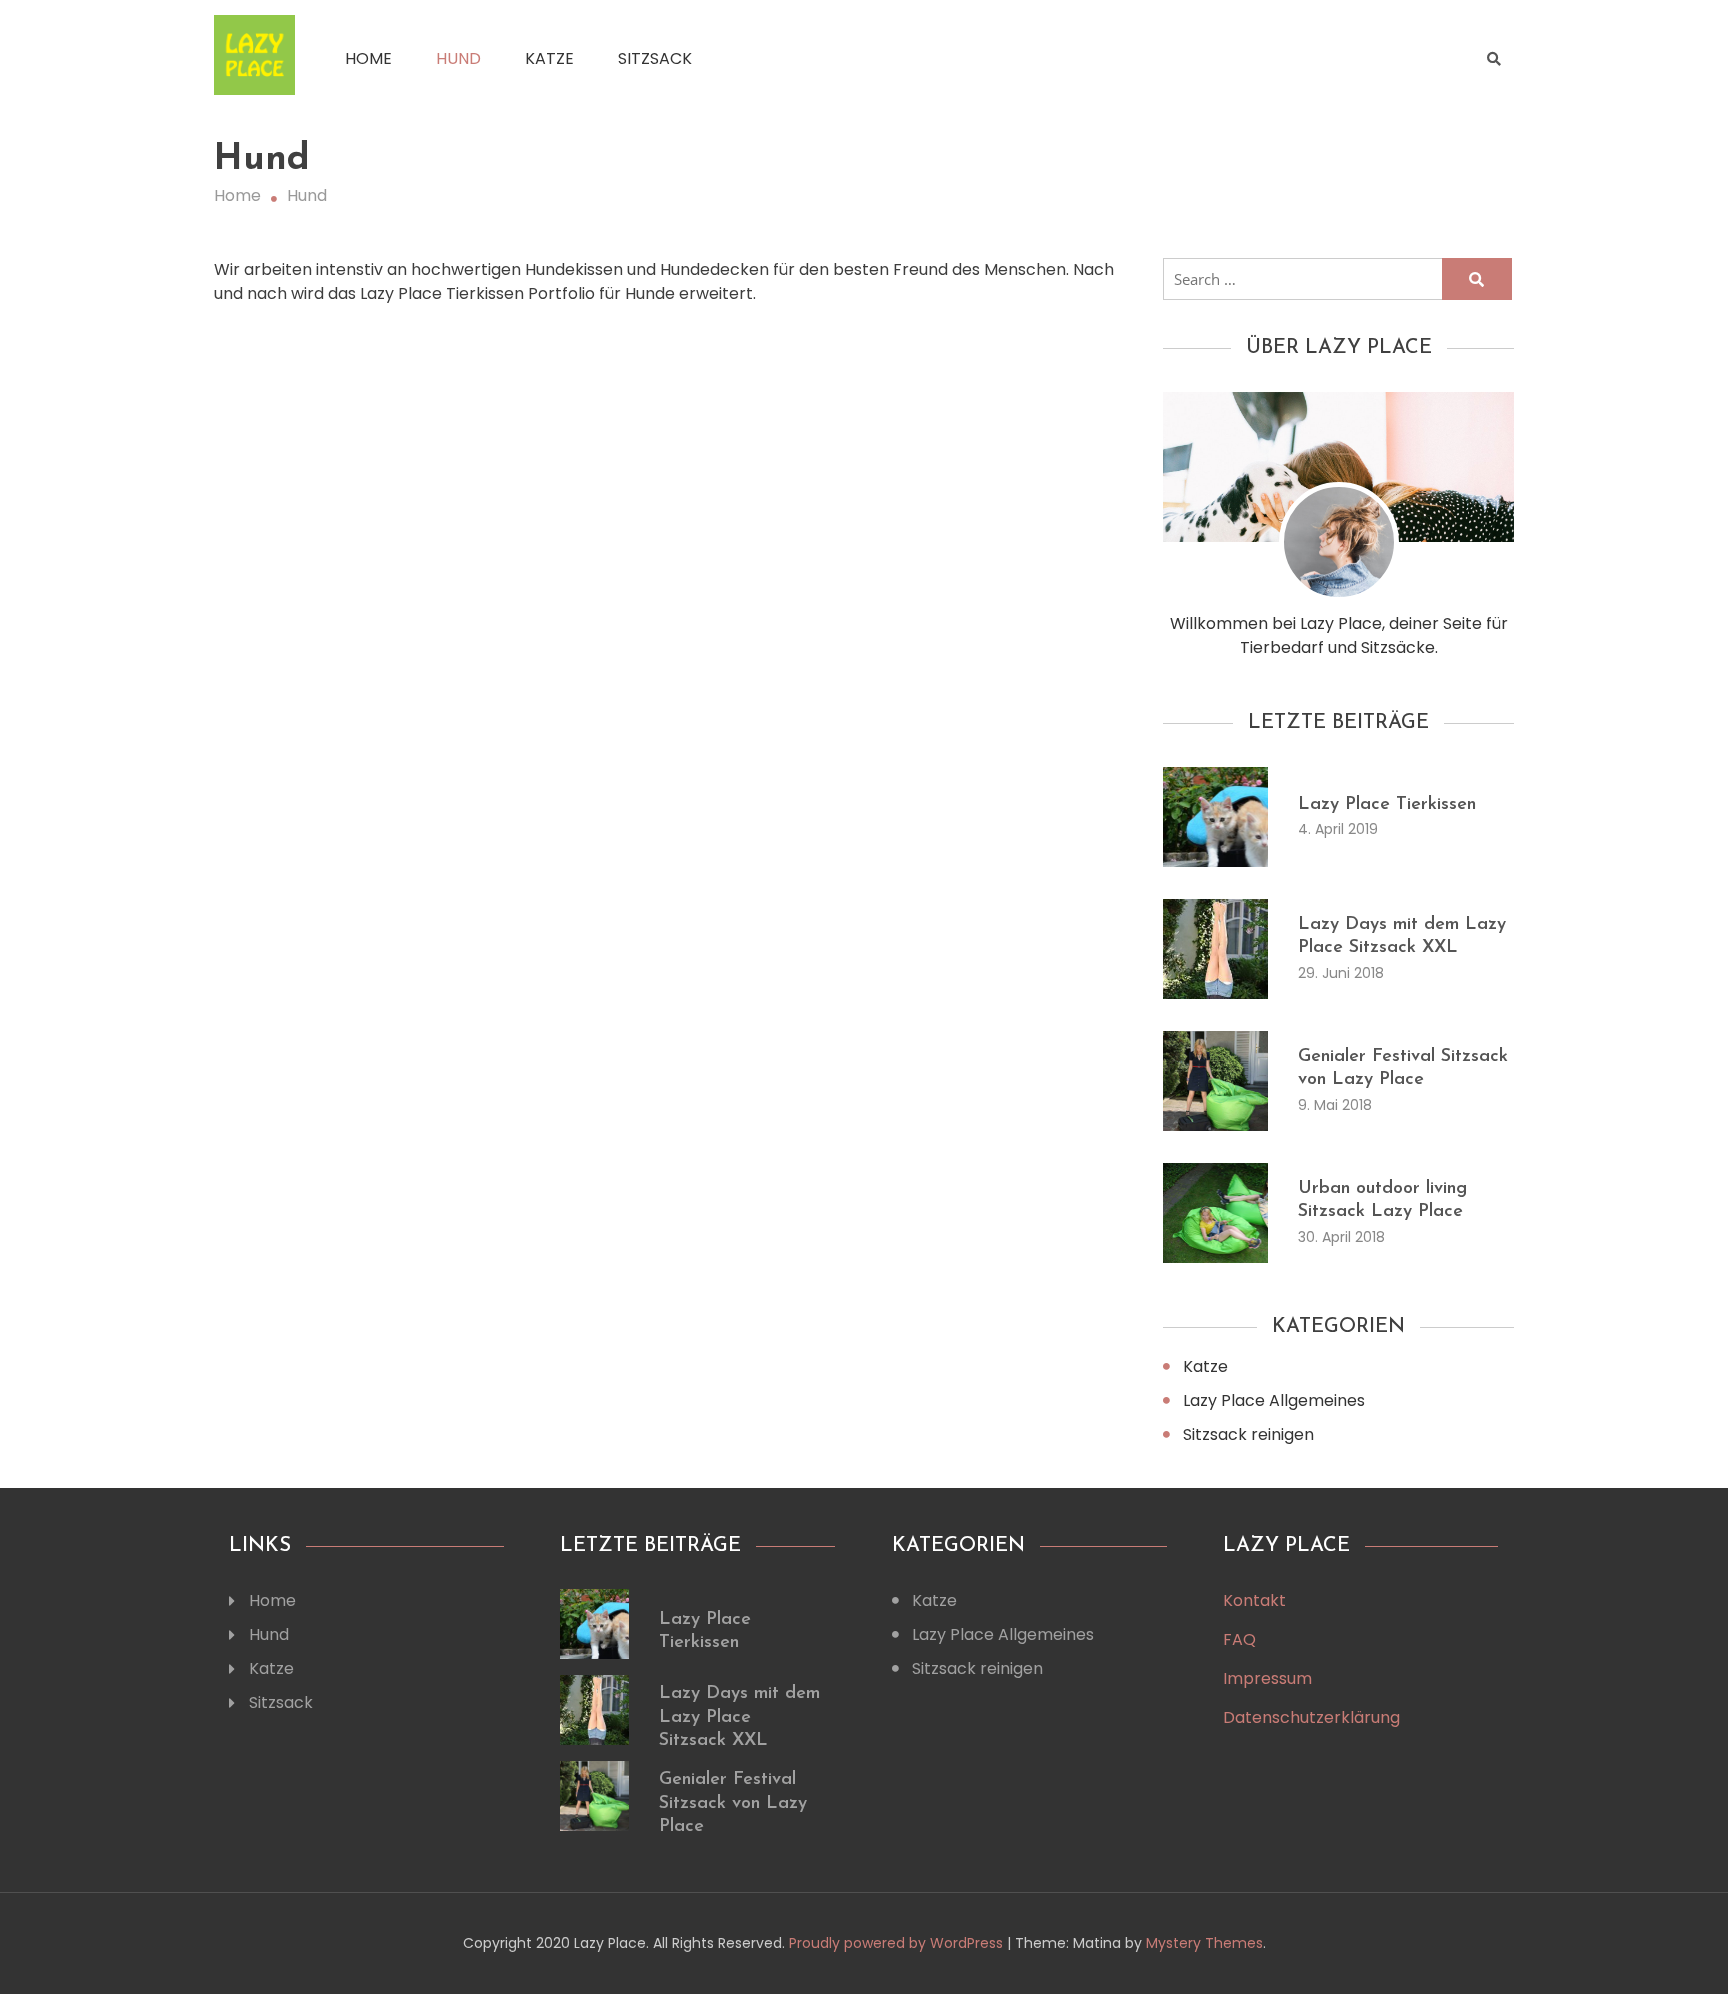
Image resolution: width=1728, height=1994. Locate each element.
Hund (458, 58)
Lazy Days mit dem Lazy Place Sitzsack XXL (739, 1717)
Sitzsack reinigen (1248, 1434)
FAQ (1239, 1639)
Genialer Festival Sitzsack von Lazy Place (733, 1803)
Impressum (1267, 1678)
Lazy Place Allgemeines (1274, 1400)
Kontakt (1254, 1600)
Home (368, 58)
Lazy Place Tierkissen (1387, 805)
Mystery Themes (1204, 1943)
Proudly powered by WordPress (898, 1943)
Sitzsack (655, 58)
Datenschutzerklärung (1311, 1717)
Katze (549, 58)
